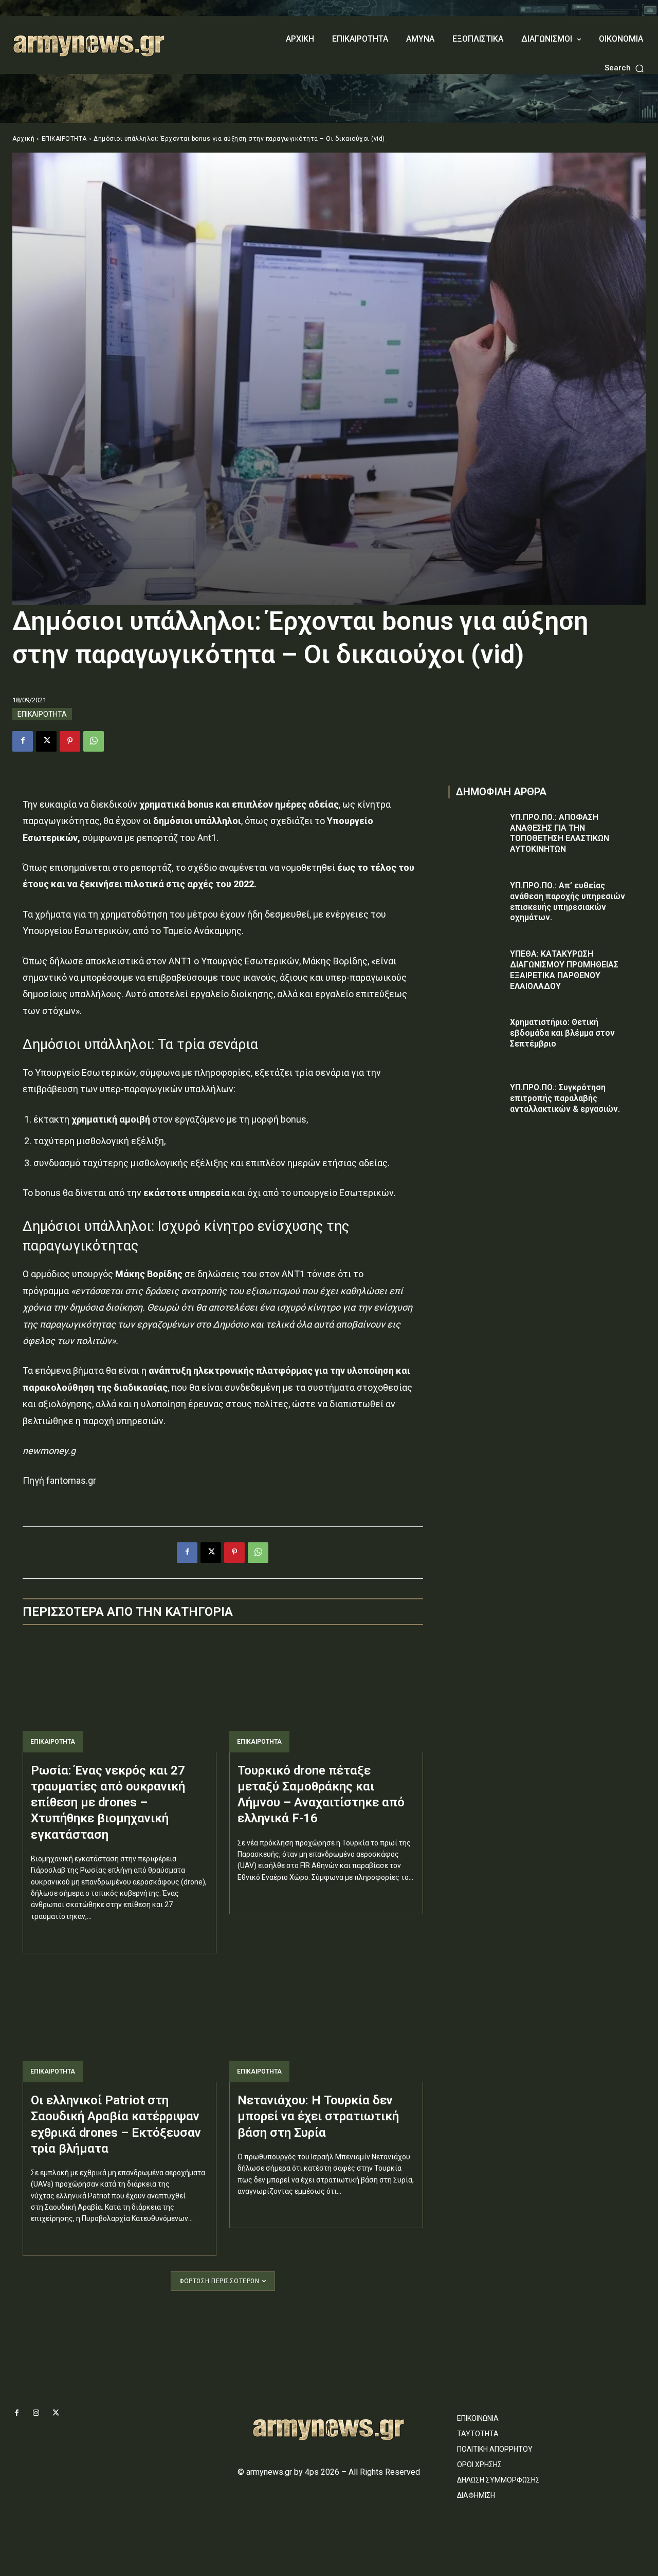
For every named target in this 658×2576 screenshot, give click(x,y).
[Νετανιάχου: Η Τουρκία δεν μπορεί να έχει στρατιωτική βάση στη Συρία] (326, 2024)
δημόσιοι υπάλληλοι (197, 821)
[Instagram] (36, 2413)
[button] (625, 68)
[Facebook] (23, 741)
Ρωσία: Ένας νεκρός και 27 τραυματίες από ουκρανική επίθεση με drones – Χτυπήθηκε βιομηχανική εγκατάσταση (108, 1803)
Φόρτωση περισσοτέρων (219, 2281)
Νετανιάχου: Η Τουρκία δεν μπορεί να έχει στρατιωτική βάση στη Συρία (318, 2116)
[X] (46, 741)
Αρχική (23, 139)
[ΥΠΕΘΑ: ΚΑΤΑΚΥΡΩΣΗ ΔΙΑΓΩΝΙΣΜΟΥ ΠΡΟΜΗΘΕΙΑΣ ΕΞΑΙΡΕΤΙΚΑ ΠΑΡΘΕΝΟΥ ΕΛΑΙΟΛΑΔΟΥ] (476, 969)
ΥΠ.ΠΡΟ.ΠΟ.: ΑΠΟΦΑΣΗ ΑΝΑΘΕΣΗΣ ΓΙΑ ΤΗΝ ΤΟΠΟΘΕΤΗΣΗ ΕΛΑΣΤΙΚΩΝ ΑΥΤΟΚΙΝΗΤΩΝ (560, 833)
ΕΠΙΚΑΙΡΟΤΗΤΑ (64, 139)
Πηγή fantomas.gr (59, 1480)
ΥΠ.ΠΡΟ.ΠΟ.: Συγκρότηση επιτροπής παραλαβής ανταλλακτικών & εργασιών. (565, 1098)
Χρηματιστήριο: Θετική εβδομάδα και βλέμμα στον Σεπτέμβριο (562, 1033)
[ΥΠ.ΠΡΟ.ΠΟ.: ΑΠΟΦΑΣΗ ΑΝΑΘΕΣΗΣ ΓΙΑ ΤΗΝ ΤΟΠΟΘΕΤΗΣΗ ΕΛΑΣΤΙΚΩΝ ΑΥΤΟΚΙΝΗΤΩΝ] (476, 832)
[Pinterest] (70, 741)
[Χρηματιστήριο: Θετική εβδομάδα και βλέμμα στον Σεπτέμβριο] (476, 1037)
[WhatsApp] (94, 741)
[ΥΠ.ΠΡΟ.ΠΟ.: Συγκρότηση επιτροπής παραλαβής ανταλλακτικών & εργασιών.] (476, 1102)
